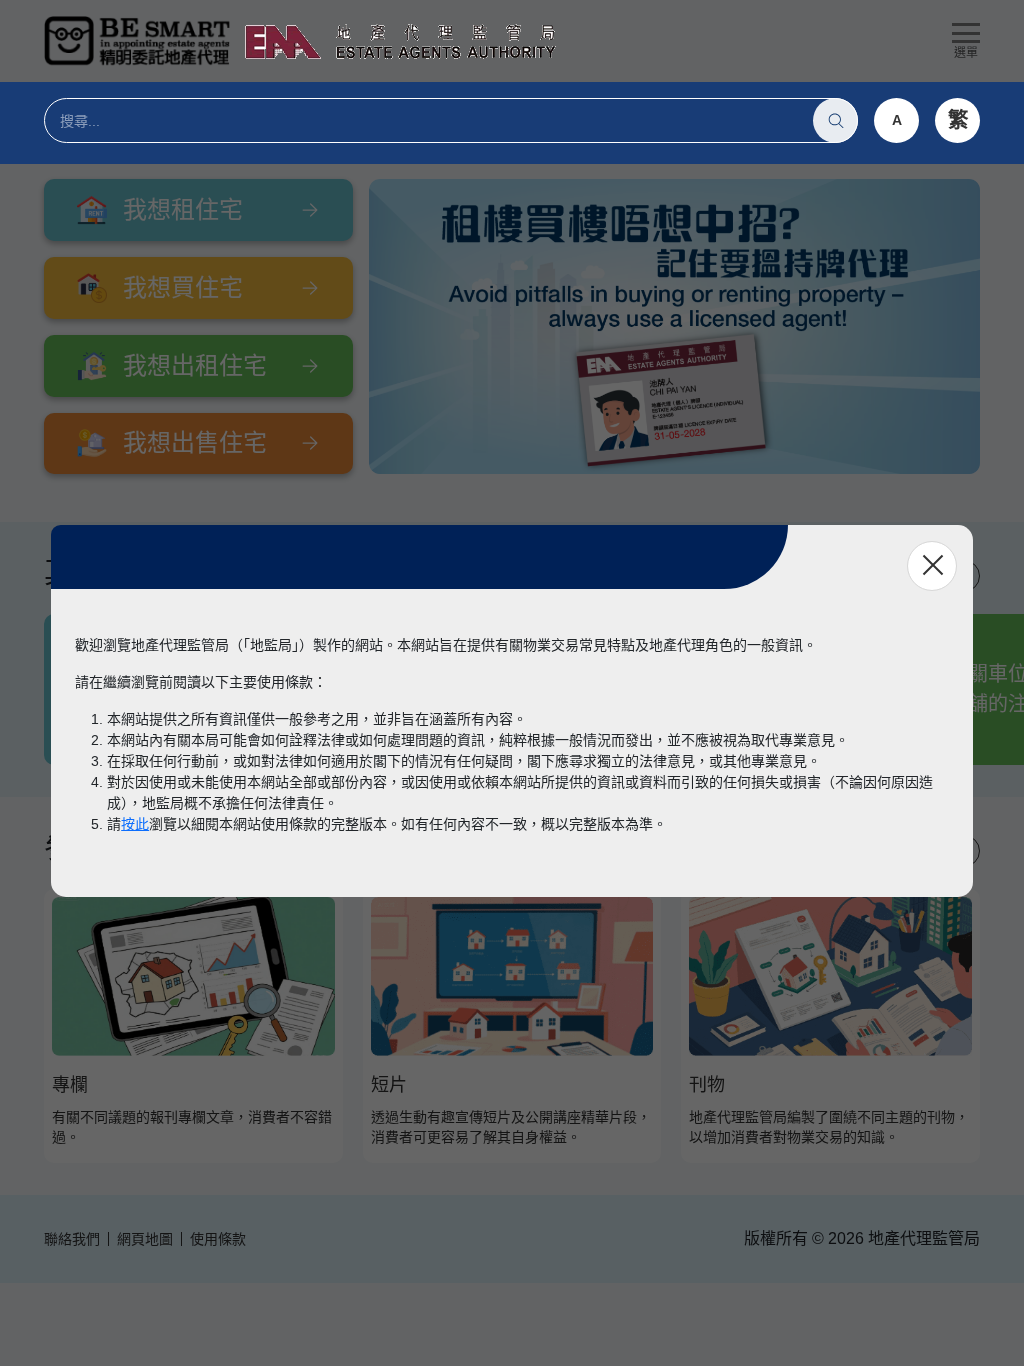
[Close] (932, 566)
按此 (135, 824)
